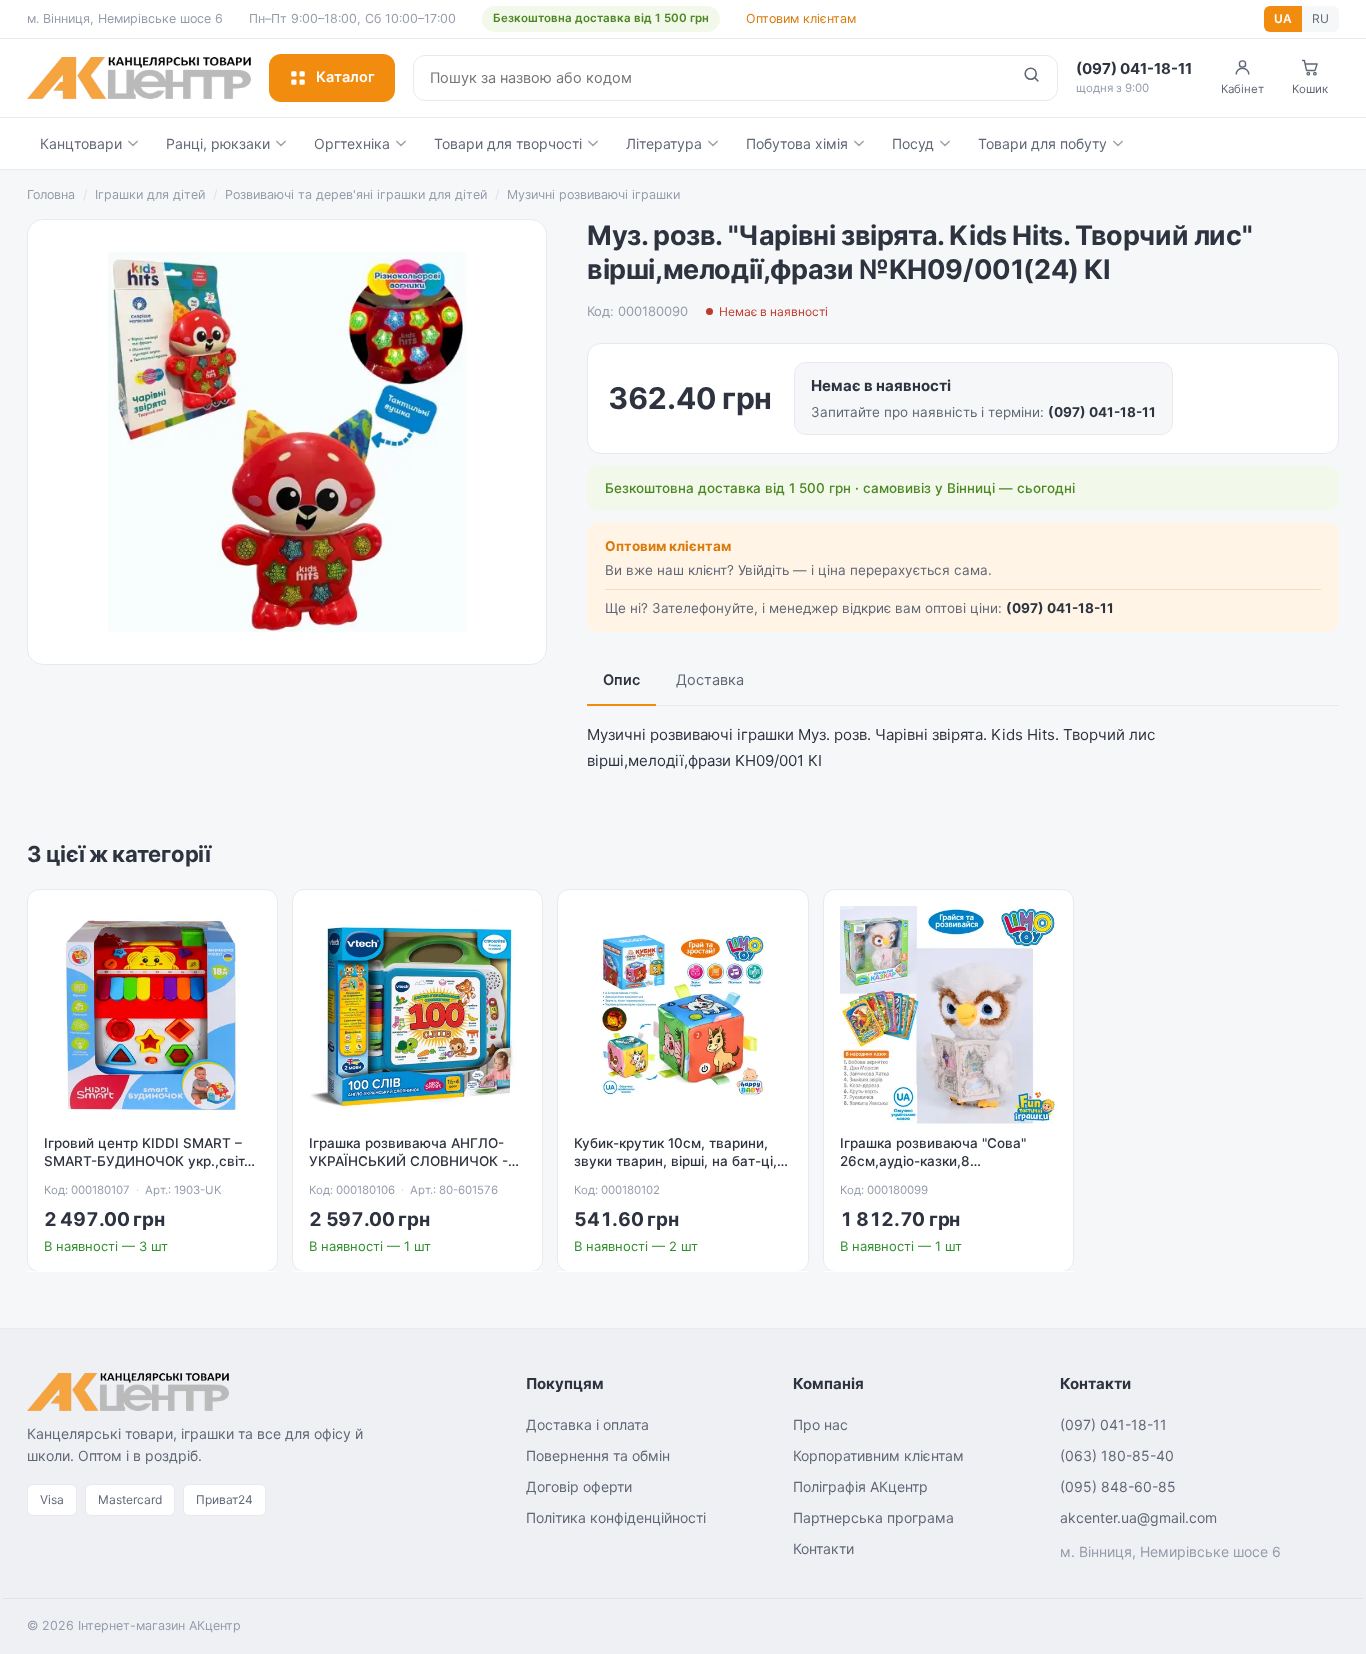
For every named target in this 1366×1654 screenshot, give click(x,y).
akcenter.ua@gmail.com (1138, 1517)
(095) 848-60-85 (1118, 1486)
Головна (51, 194)
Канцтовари (81, 143)
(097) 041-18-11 (1102, 412)
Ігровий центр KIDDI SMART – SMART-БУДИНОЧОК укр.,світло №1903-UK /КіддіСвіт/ (152, 1162)
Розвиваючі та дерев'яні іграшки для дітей (356, 194)
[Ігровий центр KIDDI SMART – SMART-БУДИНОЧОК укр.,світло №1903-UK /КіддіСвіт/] (152, 1014)
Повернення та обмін (598, 1455)
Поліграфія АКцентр (860, 1486)
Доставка (710, 680)
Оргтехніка (352, 143)
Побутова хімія (797, 143)
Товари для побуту (1042, 143)
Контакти (823, 1548)
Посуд (913, 143)
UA (1283, 18)
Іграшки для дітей (150, 194)
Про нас (820, 1424)
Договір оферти (579, 1486)
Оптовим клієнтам (801, 18)
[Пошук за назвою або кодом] (1031, 78)
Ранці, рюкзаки (218, 143)
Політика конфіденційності (616, 1517)
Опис (621, 680)
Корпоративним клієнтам (878, 1455)
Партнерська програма (873, 1517)
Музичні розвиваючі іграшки (593, 194)
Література (664, 143)
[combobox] (710, 78)
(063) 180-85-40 (1117, 1455)
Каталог (345, 77)
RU (1320, 18)
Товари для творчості (508, 143)
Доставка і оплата (587, 1424)
